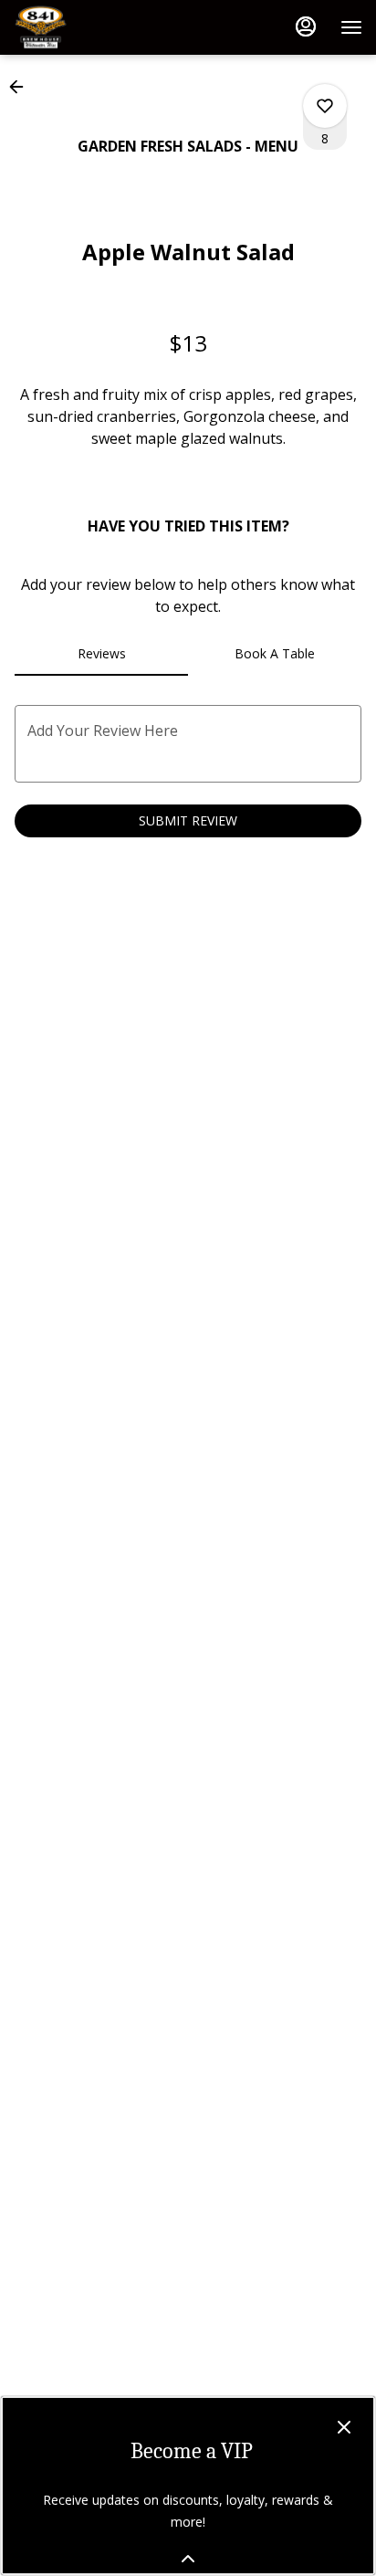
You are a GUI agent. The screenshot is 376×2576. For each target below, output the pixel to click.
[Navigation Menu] (351, 27)
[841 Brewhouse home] (96, 27)
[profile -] (306, 26)
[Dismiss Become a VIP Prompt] (344, 2427)
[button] (22, 87)
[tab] (101, 654)
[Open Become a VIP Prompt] (188, 2559)
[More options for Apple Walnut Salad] (325, 106)
